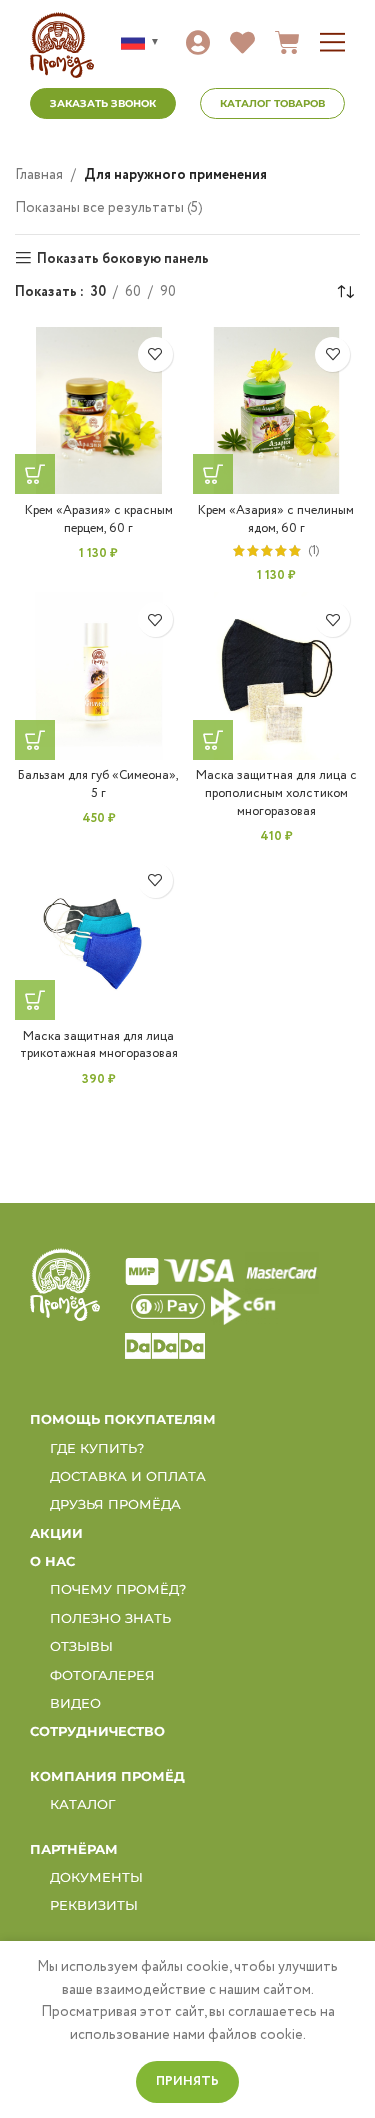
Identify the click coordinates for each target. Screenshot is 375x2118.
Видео (75, 1703)
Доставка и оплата (128, 1476)
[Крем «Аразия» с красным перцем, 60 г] (99, 411)
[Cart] (287, 42)
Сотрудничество (97, 1731)
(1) (313, 551)
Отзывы (81, 1646)
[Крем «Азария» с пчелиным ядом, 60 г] (277, 411)
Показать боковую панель (123, 258)
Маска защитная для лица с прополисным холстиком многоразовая (276, 793)
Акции (56, 1533)
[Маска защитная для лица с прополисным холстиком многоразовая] (277, 676)
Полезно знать (110, 1618)
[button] (332, 42)
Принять (187, 2081)
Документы (96, 1877)
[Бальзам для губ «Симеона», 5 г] (99, 676)
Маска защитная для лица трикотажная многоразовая (99, 1045)
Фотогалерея (102, 1675)
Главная (39, 175)
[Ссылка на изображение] (65, 1284)
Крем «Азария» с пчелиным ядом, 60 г (276, 519)
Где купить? (97, 1448)
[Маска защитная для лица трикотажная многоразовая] (99, 937)
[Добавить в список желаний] (155, 354)
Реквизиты (94, 1905)
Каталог (83, 1804)
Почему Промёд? (118, 1589)
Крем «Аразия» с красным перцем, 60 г (99, 519)
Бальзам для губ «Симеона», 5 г (98, 784)
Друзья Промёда (115, 1504)
